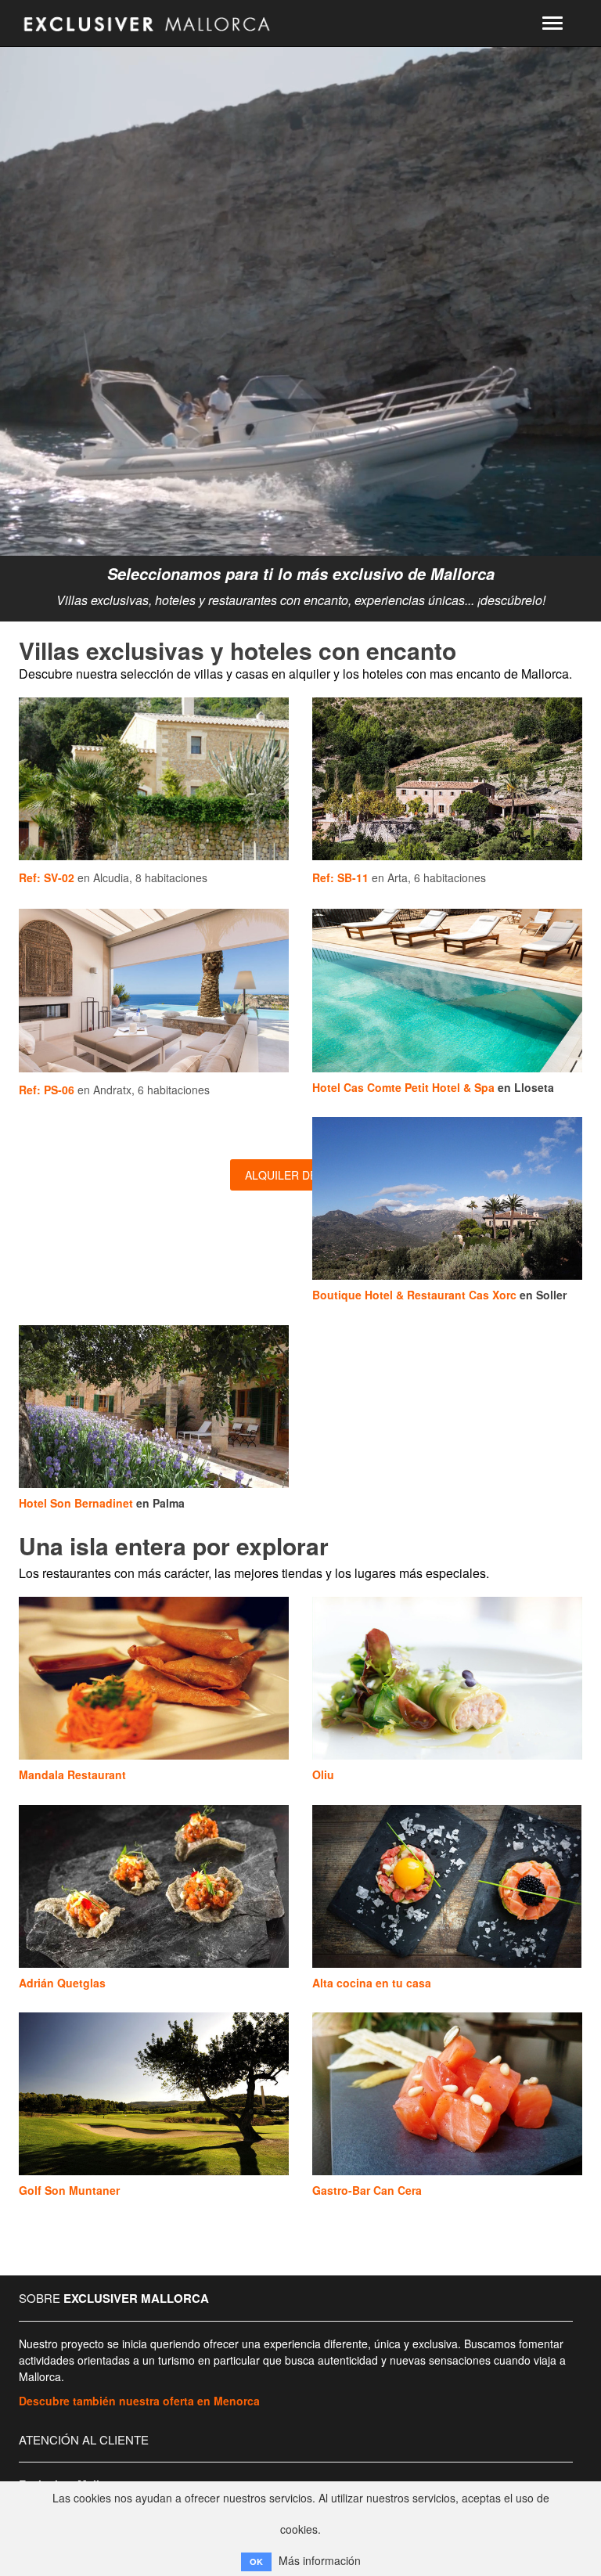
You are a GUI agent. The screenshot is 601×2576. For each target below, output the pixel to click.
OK (256, 2562)
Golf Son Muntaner (69, 2190)
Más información (320, 2560)
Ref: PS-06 (47, 1090)
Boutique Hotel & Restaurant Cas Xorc (414, 1295)
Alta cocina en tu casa (372, 1983)
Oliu (323, 1774)
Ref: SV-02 (47, 877)
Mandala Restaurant (72, 1774)
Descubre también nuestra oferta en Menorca (139, 2401)
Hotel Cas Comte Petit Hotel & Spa (403, 1087)
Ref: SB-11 (340, 877)
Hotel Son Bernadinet (76, 1503)
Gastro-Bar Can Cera (367, 2190)
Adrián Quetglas (62, 1983)
